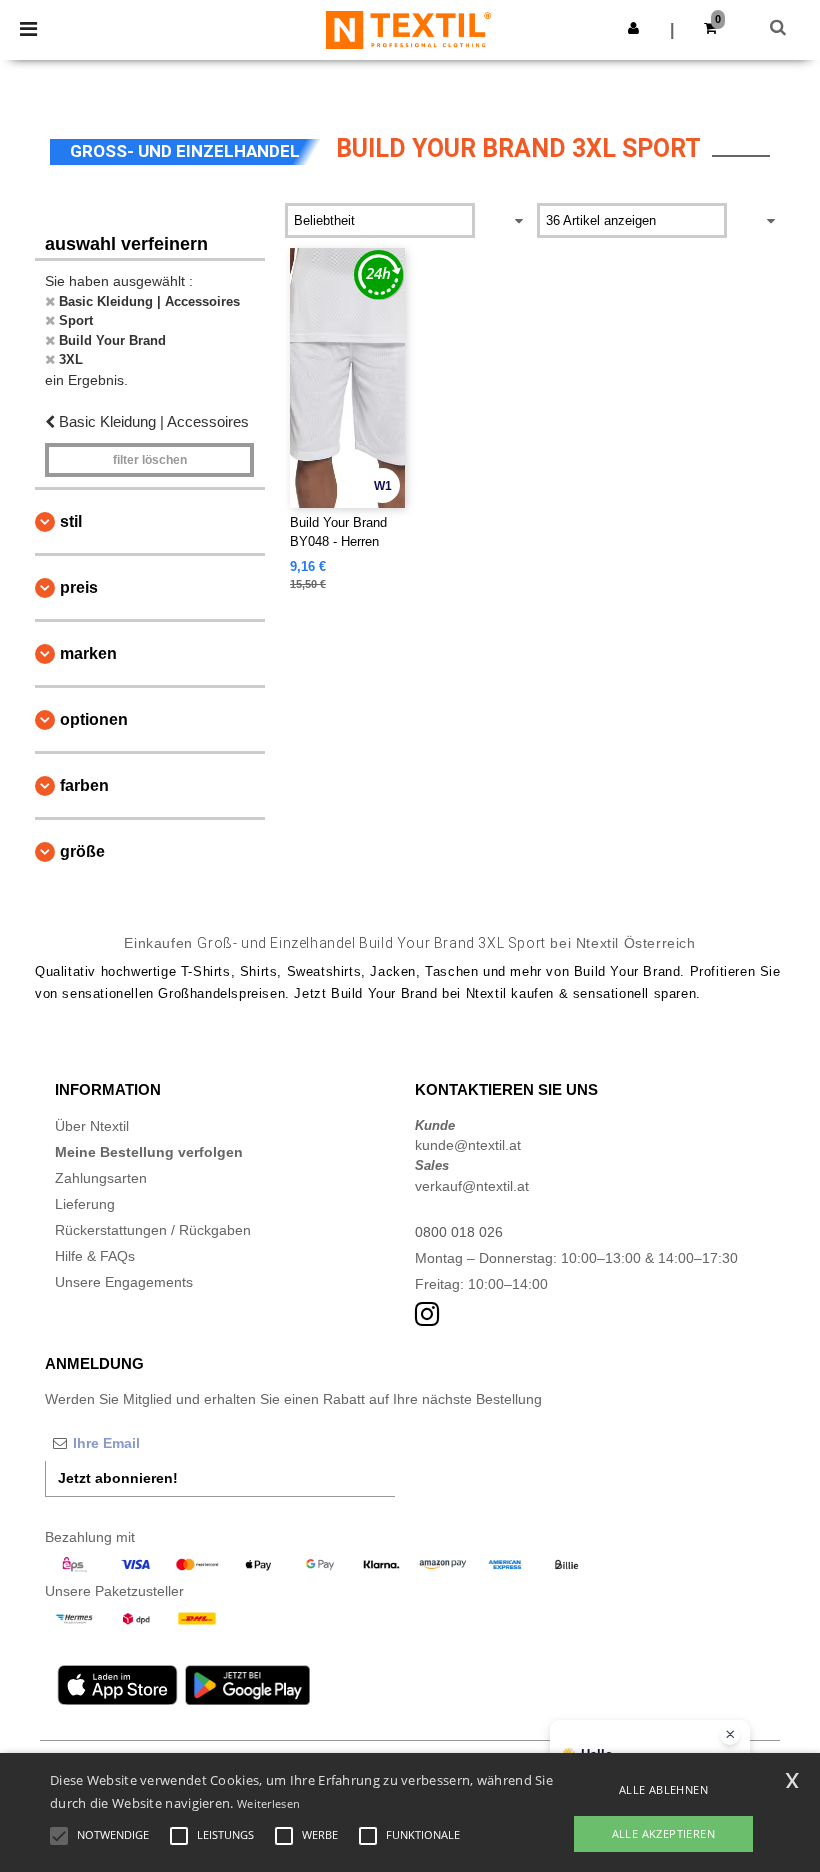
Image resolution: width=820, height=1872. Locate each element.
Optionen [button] (94, 719)
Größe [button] (82, 851)
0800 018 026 (459, 1232)
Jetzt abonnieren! (118, 1478)
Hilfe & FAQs (95, 1256)
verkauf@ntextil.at (472, 1186)
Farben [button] (84, 785)
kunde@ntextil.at (468, 1145)
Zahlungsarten (101, 1178)
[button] (633, 28)
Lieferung (85, 1204)
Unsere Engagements (124, 1282)
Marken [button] (88, 653)
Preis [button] (79, 587)
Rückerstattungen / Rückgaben (153, 1230)
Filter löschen (150, 460)
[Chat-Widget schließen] (730, 1735)
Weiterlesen (268, 1803)
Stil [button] (71, 521)
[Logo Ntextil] (408, 29)
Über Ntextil (92, 1126)
